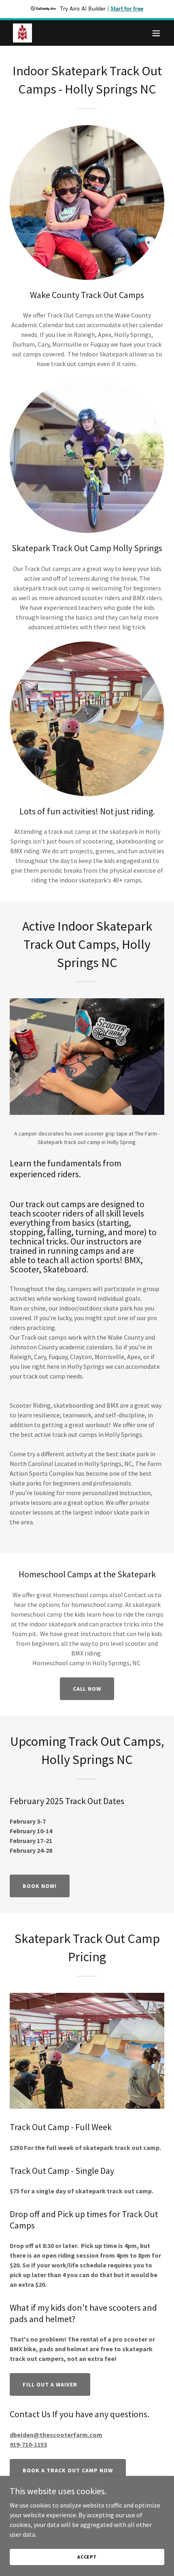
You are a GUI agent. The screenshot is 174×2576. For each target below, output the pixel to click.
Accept (87, 2557)
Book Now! (40, 1886)
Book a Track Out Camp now (68, 2470)
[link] (22, 33)
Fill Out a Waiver (50, 2384)
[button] (156, 33)
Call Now (87, 1689)
